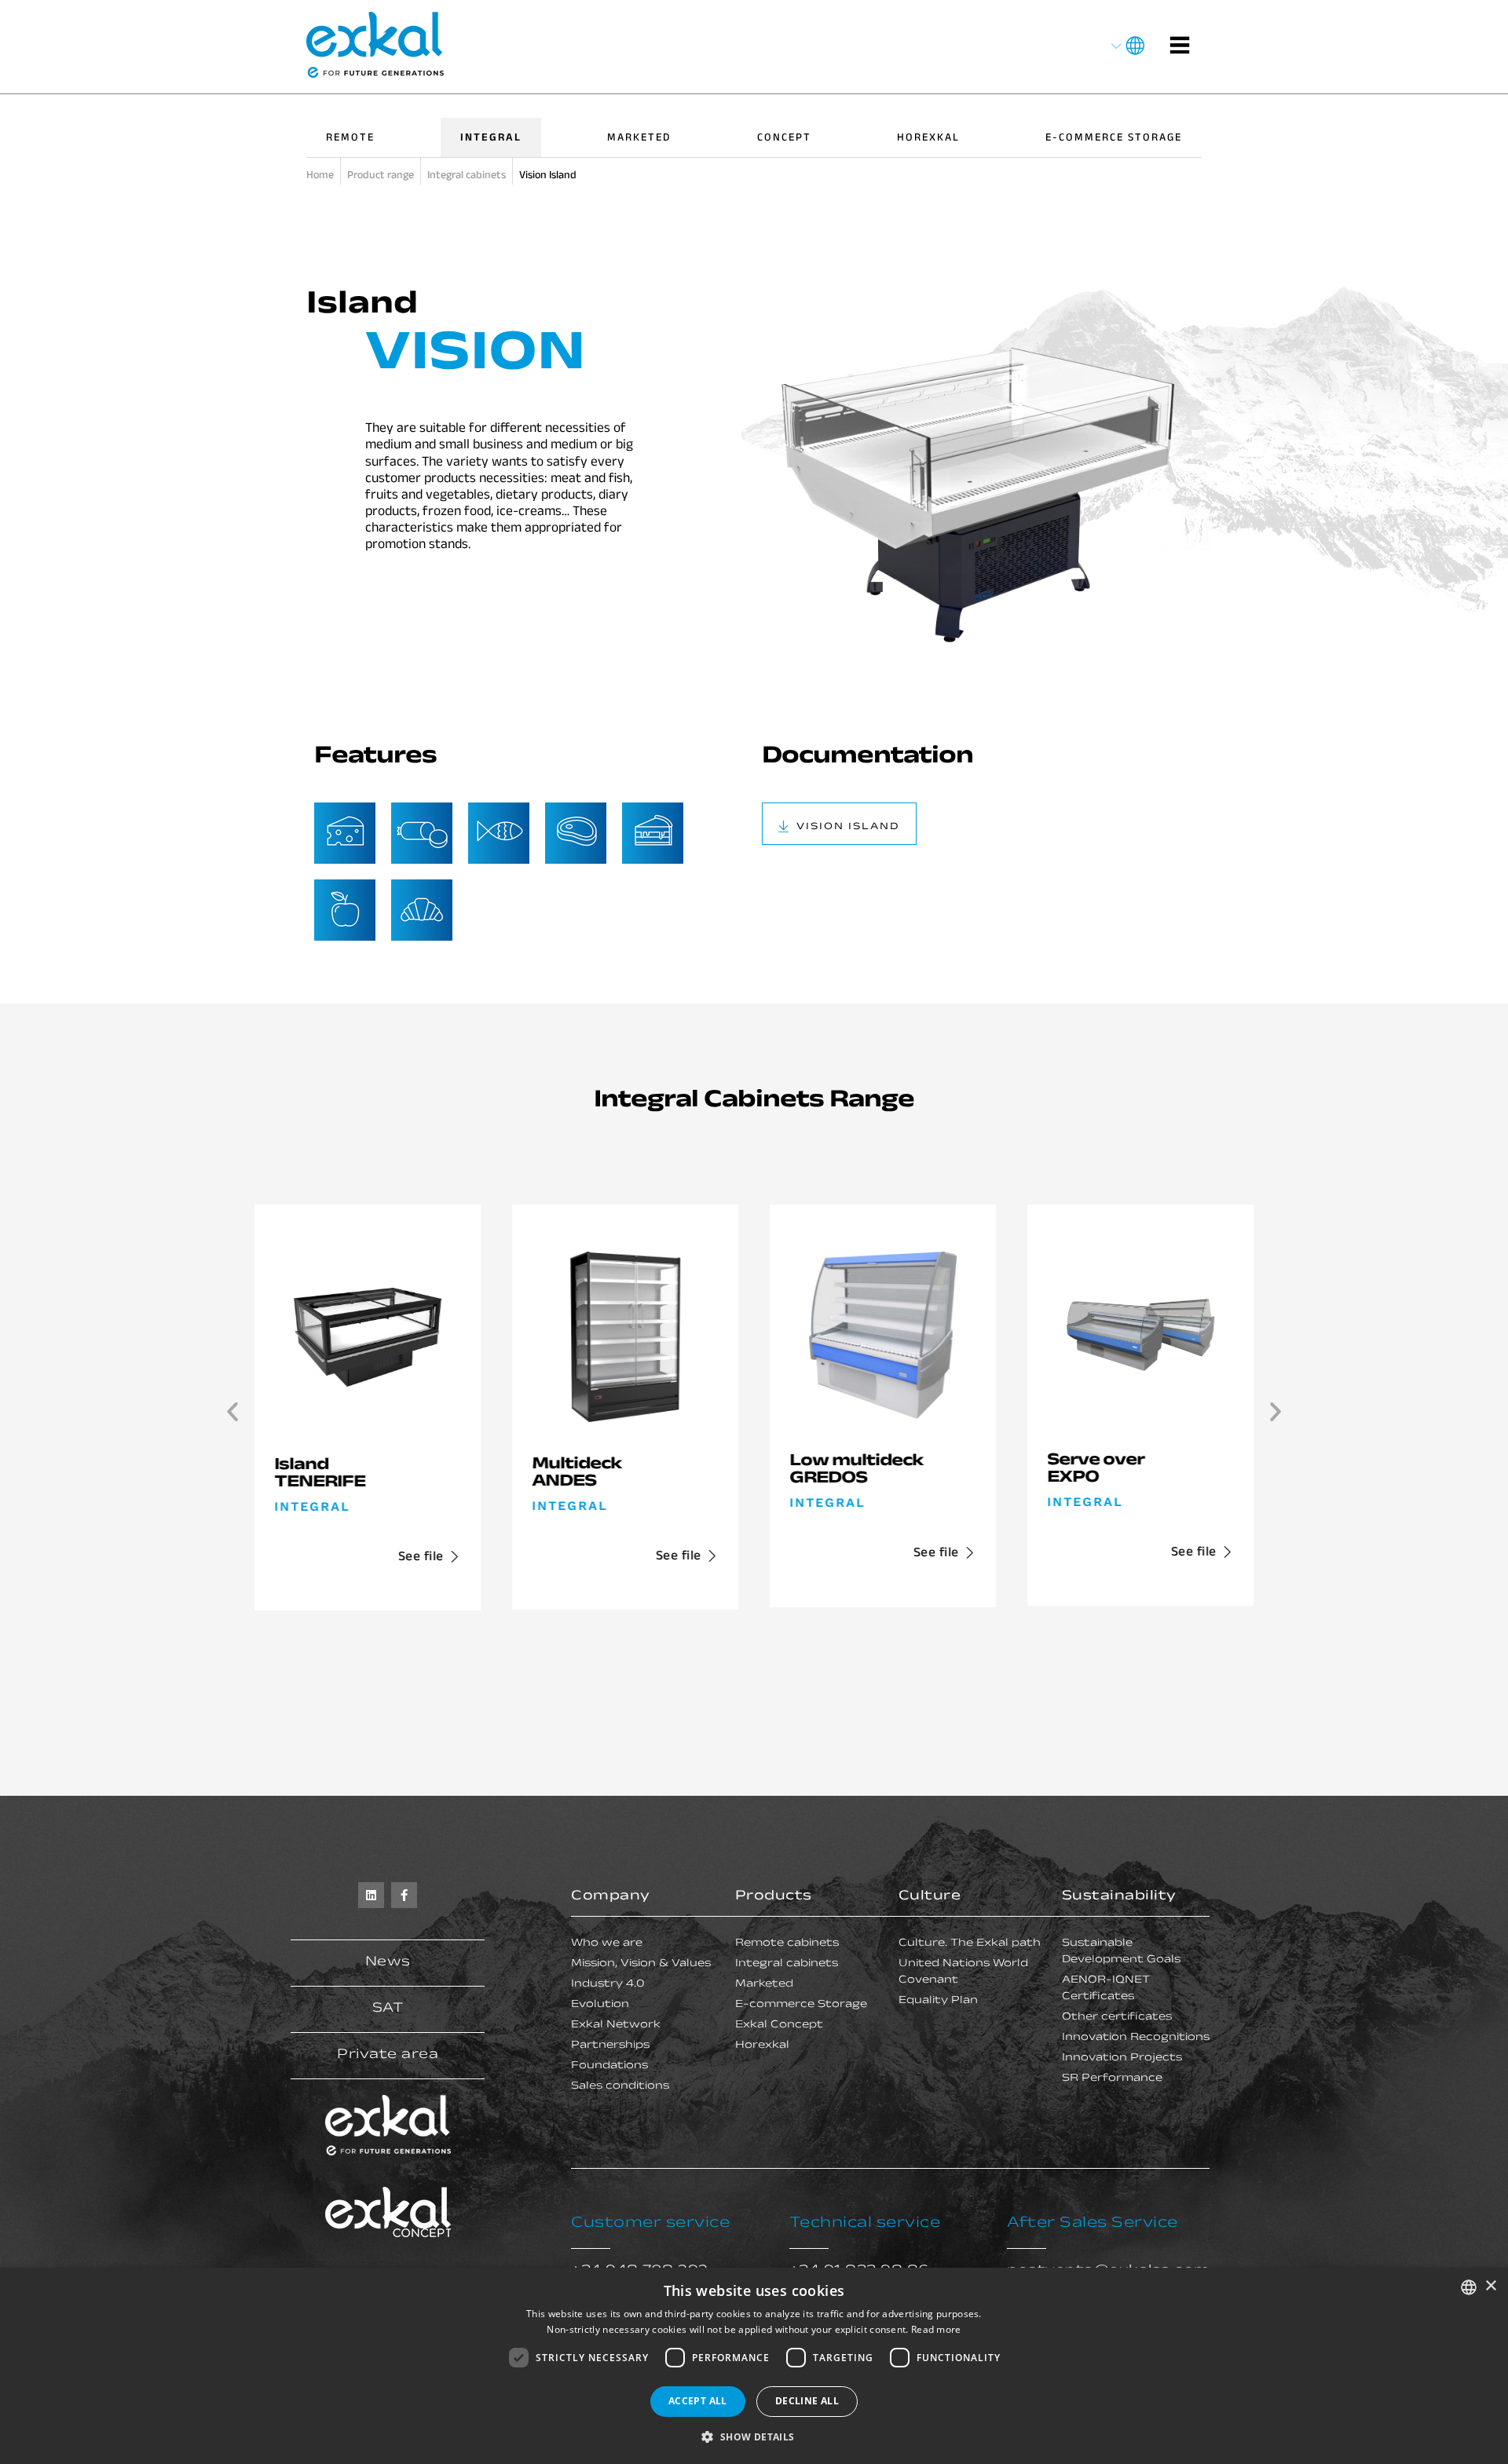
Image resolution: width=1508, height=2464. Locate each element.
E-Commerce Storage (1114, 139)
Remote (350, 139)
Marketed (639, 139)
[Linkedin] (371, 1895)
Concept (784, 139)
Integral (491, 139)
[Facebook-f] (404, 1895)
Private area (388, 2056)
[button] (232, 1412)
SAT (388, 2009)
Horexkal (928, 139)
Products (774, 1897)
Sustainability (1119, 1897)
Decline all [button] (807, 2401)
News (388, 1963)
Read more (936, 2329)
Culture (930, 1897)
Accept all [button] (698, 2401)
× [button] (1490, 2286)
